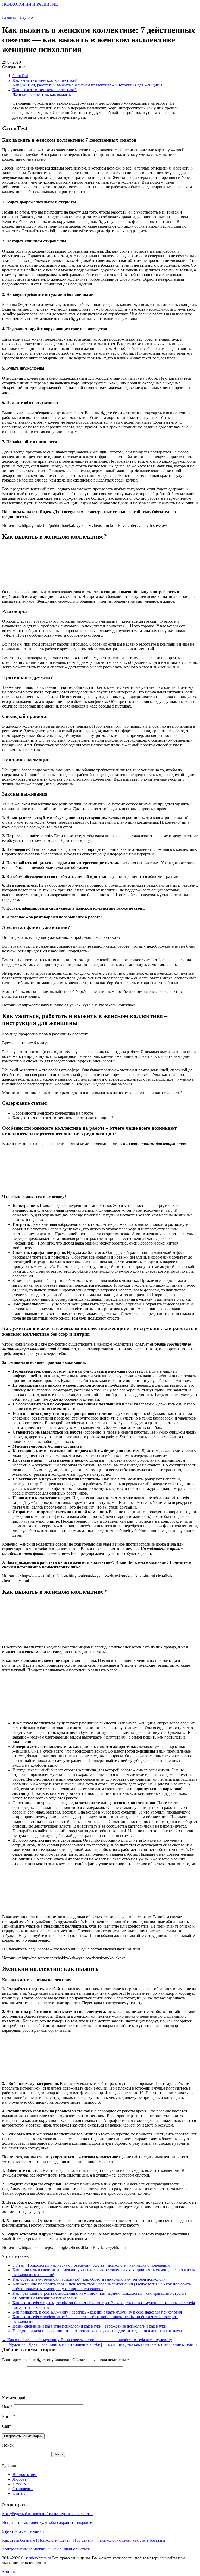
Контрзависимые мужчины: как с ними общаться (46, 2549)
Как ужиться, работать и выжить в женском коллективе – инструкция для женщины (87, 85)
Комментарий (14, 2398)
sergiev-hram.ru (38, 2558)
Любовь (20, 2479)
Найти (58, 2454)
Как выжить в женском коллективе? (45, 80)
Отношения (23, 2489)
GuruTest (20, 76)
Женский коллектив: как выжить (42, 94)
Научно (19, 2484)
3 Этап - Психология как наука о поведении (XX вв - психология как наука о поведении (91, 2265)
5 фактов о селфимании (23, 2531)
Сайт (7, 2426)
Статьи (19, 2493)
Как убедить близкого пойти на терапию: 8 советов (48, 2514)
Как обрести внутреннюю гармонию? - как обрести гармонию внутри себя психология (90, 2279)
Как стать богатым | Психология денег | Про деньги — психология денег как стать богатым (83, 2540)
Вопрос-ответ (25, 2475)
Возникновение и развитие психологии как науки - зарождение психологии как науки (89, 2326)
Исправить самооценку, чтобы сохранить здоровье (47, 2522)
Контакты (11, 2571)
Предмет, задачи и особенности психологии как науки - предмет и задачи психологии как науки (98, 2331)
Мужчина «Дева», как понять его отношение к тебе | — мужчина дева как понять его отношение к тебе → (103, 2344)
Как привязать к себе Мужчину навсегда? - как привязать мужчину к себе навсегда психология (97, 2312)
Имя (7, 2407)
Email (8, 2416)
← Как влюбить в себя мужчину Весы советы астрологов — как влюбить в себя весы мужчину (87, 2340)
